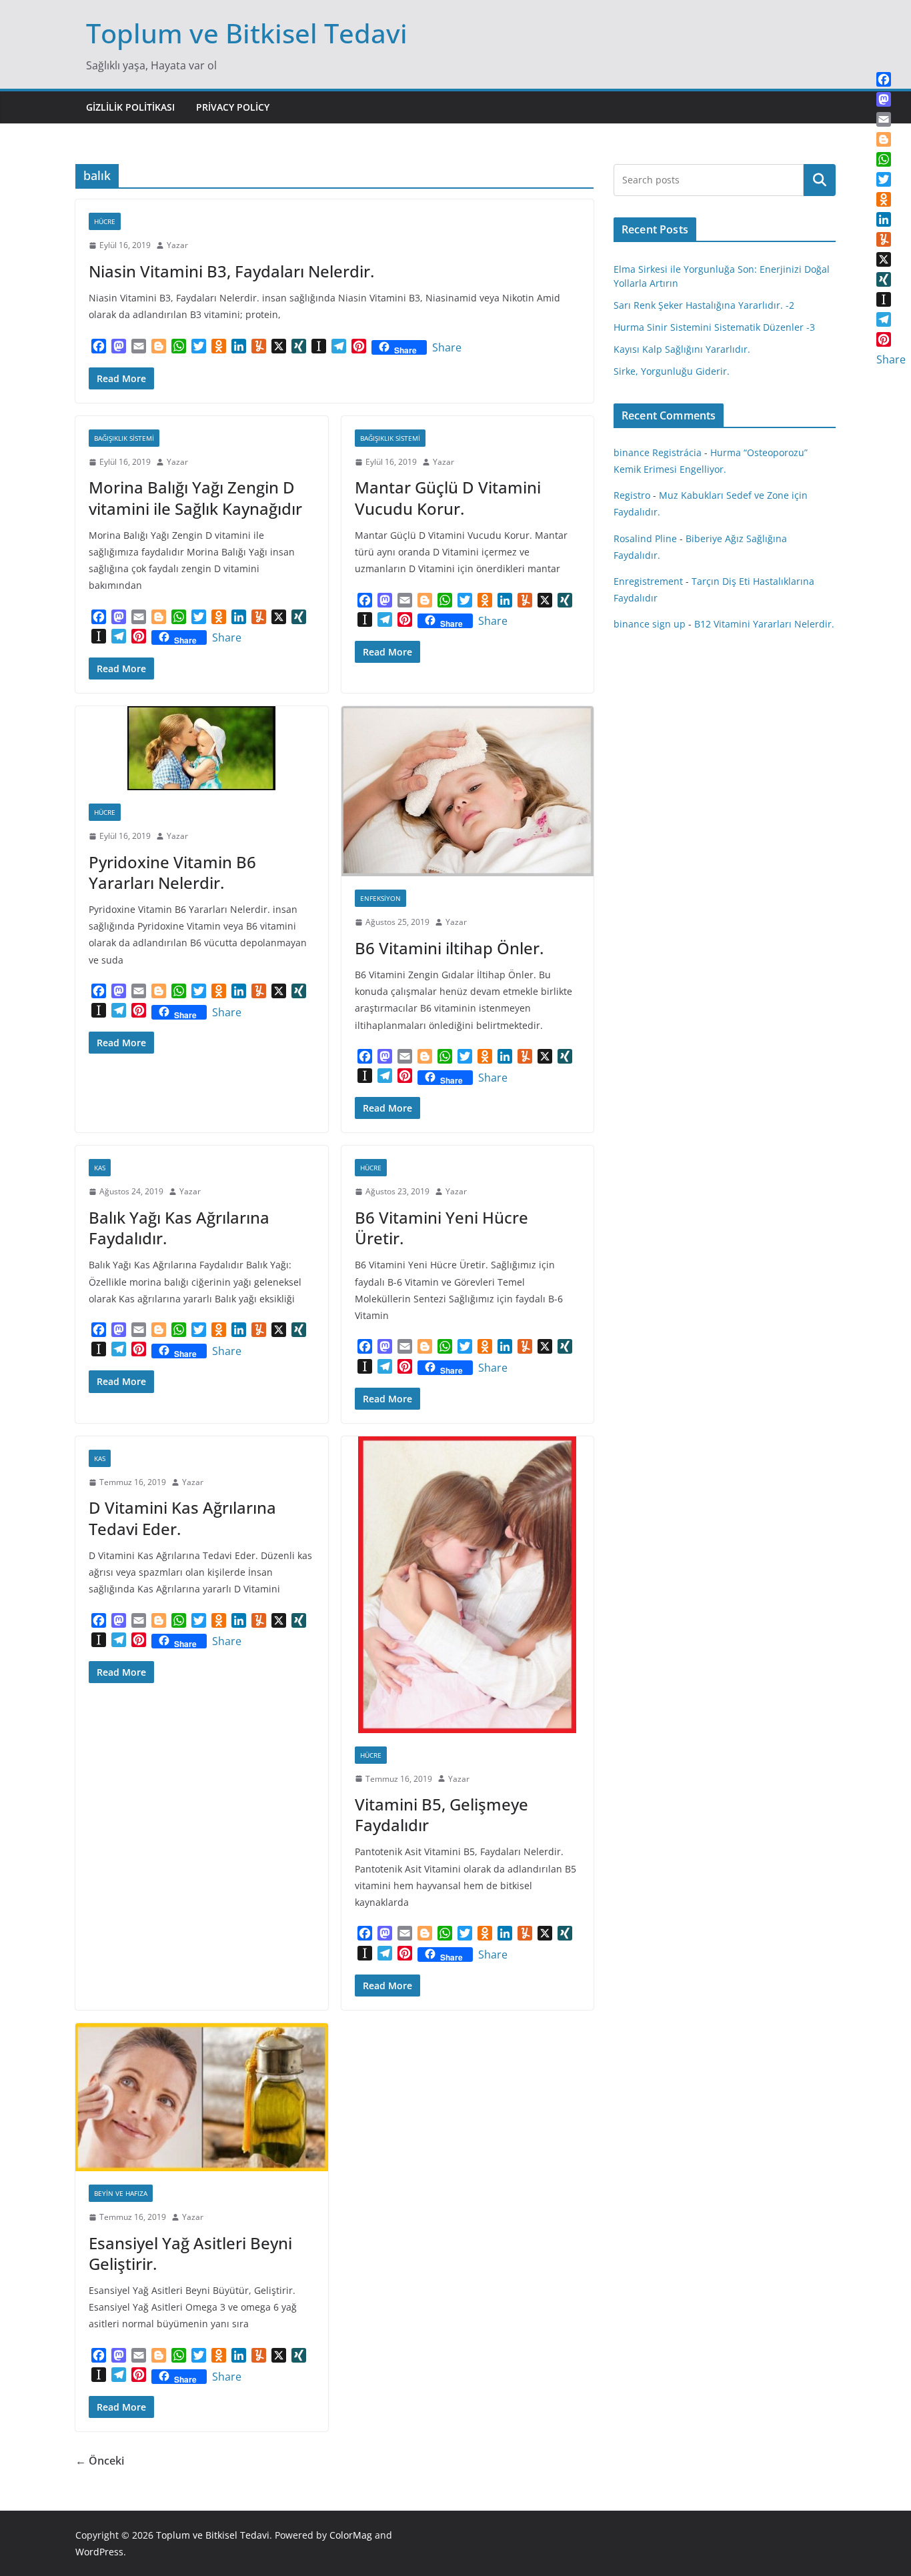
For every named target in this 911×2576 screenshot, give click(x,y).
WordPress (99, 2552)
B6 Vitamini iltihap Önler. (449, 948)
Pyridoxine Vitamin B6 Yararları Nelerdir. (172, 872)
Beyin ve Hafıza (121, 2193)
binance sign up (650, 624)
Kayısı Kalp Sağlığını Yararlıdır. (682, 349)
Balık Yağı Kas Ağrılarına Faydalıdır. (179, 1228)
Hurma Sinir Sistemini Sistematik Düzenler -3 (714, 327)
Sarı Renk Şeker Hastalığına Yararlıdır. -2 (704, 305)
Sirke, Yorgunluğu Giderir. (672, 371)
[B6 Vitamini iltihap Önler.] (468, 791)
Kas (100, 1168)
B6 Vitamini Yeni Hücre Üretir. (441, 1228)
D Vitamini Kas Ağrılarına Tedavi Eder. (182, 1518)
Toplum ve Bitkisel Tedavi (247, 33)
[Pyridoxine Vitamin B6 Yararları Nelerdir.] (202, 748)
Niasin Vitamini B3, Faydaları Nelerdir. (231, 271)
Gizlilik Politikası (130, 107)
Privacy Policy (233, 107)
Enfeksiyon (380, 898)
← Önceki (100, 2461)
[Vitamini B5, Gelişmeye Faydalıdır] (468, 1585)
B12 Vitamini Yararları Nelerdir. (764, 624)
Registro (632, 495)
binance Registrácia (658, 452)
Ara (820, 180)
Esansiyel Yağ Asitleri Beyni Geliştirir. (190, 2253)
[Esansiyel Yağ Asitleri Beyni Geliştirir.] (202, 2097)
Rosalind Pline (645, 538)
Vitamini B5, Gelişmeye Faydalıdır (441, 1814)
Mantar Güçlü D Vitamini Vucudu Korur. (448, 497)
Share (447, 347)
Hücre (105, 221)
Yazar (177, 245)
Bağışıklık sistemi (124, 438)
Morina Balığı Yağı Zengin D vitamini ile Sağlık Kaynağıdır (195, 497)
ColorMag (351, 2535)
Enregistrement (648, 581)
